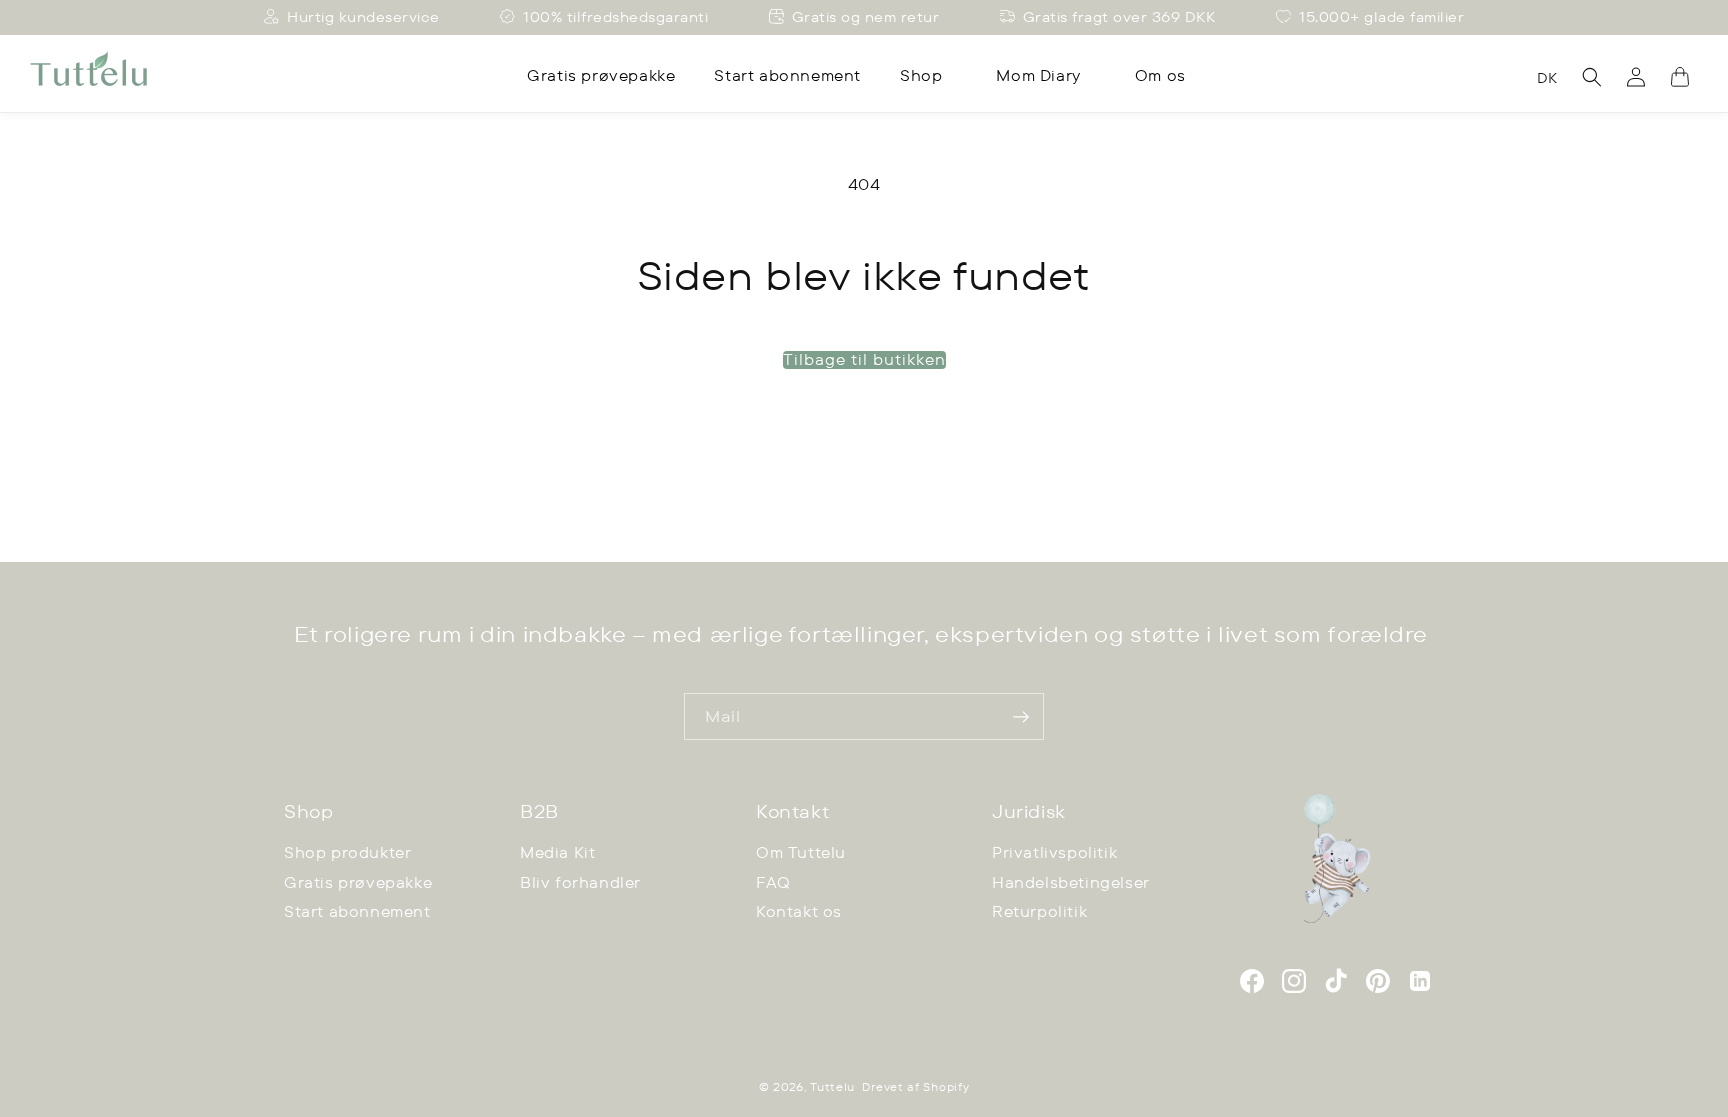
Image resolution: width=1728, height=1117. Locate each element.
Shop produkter (347, 852)
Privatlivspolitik (1054, 852)
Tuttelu (832, 1087)
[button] (928, 76)
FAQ (773, 882)
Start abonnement (357, 911)
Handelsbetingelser (1071, 882)
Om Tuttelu (801, 852)
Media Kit (557, 852)
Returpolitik (1039, 911)
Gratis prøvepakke (358, 882)
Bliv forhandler (580, 882)
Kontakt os (799, 911)
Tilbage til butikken (864, 360)
